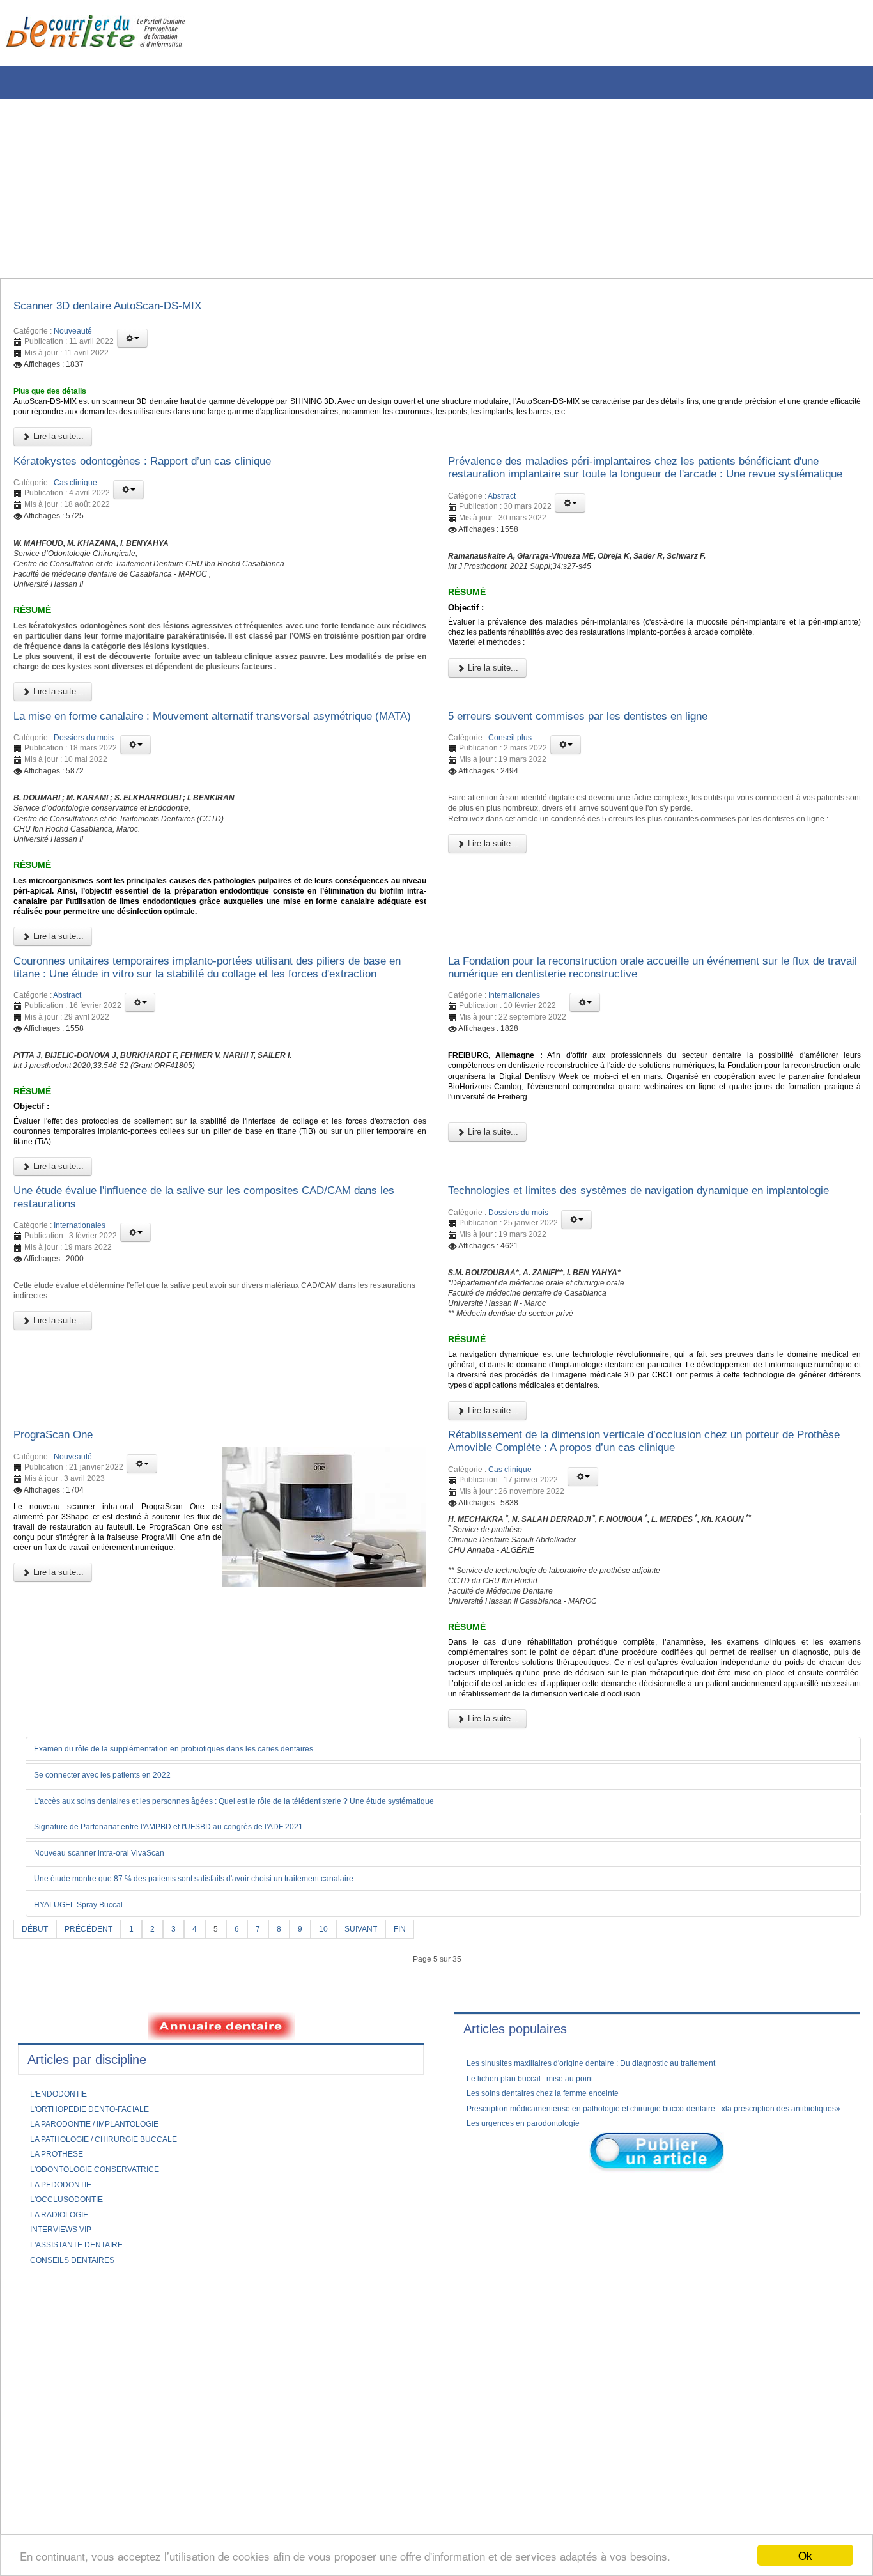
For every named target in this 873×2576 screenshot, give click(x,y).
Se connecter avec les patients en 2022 (116, 2021)
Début (37, 2177)
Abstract (502, 530)
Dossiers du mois (84, 812)
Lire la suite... (57, 450)
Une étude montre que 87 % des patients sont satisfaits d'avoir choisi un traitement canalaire (223, 2127)
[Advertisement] (387, 189)
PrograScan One (61, 1631)
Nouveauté (73, 335)
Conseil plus (510, 796)
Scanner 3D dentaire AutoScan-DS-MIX (126, 308)
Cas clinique (75, 500)
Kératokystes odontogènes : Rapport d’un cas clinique (166, 476)
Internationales (514, 1112)
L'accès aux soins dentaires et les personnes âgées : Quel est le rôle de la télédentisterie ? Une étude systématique (270, 2047)
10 (340, 2177)
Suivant (381, 2177)
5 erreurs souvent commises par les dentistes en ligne (601, 773)
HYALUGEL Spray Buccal (87, 2153)
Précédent (96, 2177)
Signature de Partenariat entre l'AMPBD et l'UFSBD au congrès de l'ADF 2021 (193, 2074)
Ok (805, 2555)
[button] (132, 342)
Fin (423, 2177)
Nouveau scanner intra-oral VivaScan (111, 2100)
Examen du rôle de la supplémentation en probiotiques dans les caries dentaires (198, 1995)
